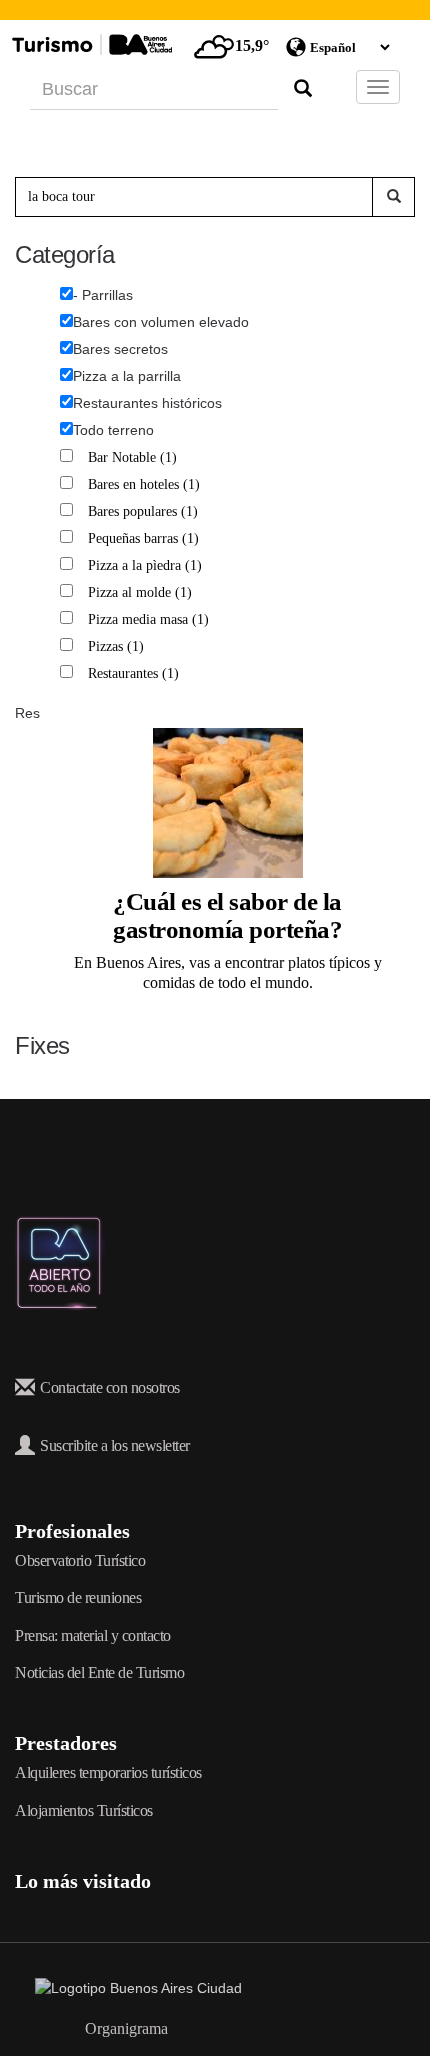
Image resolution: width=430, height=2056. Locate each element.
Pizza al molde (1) (142, 592)
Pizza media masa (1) (151, 619)
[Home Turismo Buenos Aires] (89, 44)
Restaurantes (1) (136, 673)
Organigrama (126, 2028)
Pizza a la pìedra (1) (147, 565)
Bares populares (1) (145, 511)
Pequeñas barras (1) (146, 538)
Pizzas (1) (118, 646)
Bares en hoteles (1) (146, 484)
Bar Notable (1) (135, 457)
